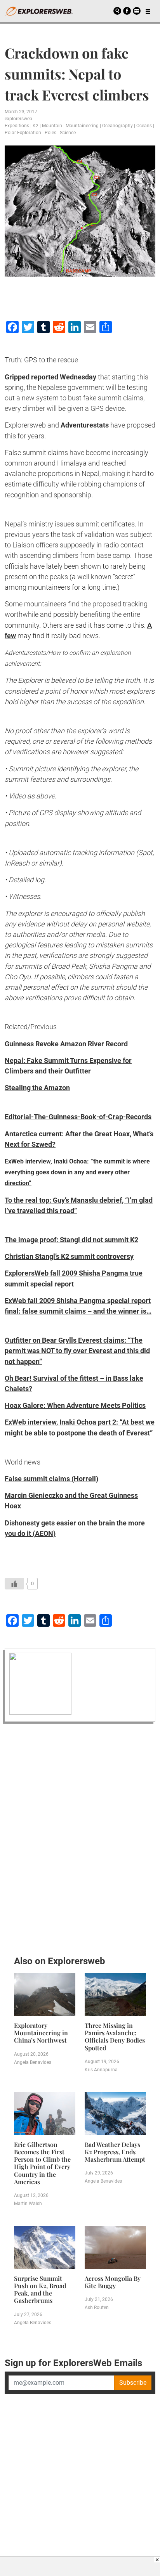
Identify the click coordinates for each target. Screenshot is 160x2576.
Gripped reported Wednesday (50, 377)
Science (68, 133)
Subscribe (133, 2383)
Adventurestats (85, 425)
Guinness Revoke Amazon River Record (66, 1044)
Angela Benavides (33, 2062)
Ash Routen (97, 2308)
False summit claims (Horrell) (51, 1479)
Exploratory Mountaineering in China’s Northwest (41, 2033)
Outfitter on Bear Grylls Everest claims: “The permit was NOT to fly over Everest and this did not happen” (77, 1351)
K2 (36, 126)
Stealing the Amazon (37, 1088)
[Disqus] (80, 1837)
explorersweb (18, 119)
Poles (50, 133)
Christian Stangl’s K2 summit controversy (69, 1256)
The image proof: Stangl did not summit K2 (71, 1240)
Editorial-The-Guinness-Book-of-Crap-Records (78, 1117)
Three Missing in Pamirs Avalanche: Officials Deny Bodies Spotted (115, 2037)
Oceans (144, 126)
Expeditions (17, 126)
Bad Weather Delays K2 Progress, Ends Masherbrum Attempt (115, 2152)
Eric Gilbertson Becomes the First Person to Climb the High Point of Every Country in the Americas (42, 2163)
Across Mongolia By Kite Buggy (113, 2282)
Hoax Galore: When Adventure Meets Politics (75, 1405)
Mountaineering (82, 126)
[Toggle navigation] (148, 11)
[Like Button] (14, 1584)
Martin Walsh (28, 2204)
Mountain (52, 126)
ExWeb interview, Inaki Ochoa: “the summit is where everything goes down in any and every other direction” (77, 1172)
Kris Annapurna (101, 2070)
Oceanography (117, 126)
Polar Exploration (23, 133)
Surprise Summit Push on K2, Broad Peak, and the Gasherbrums (40, 2289)
